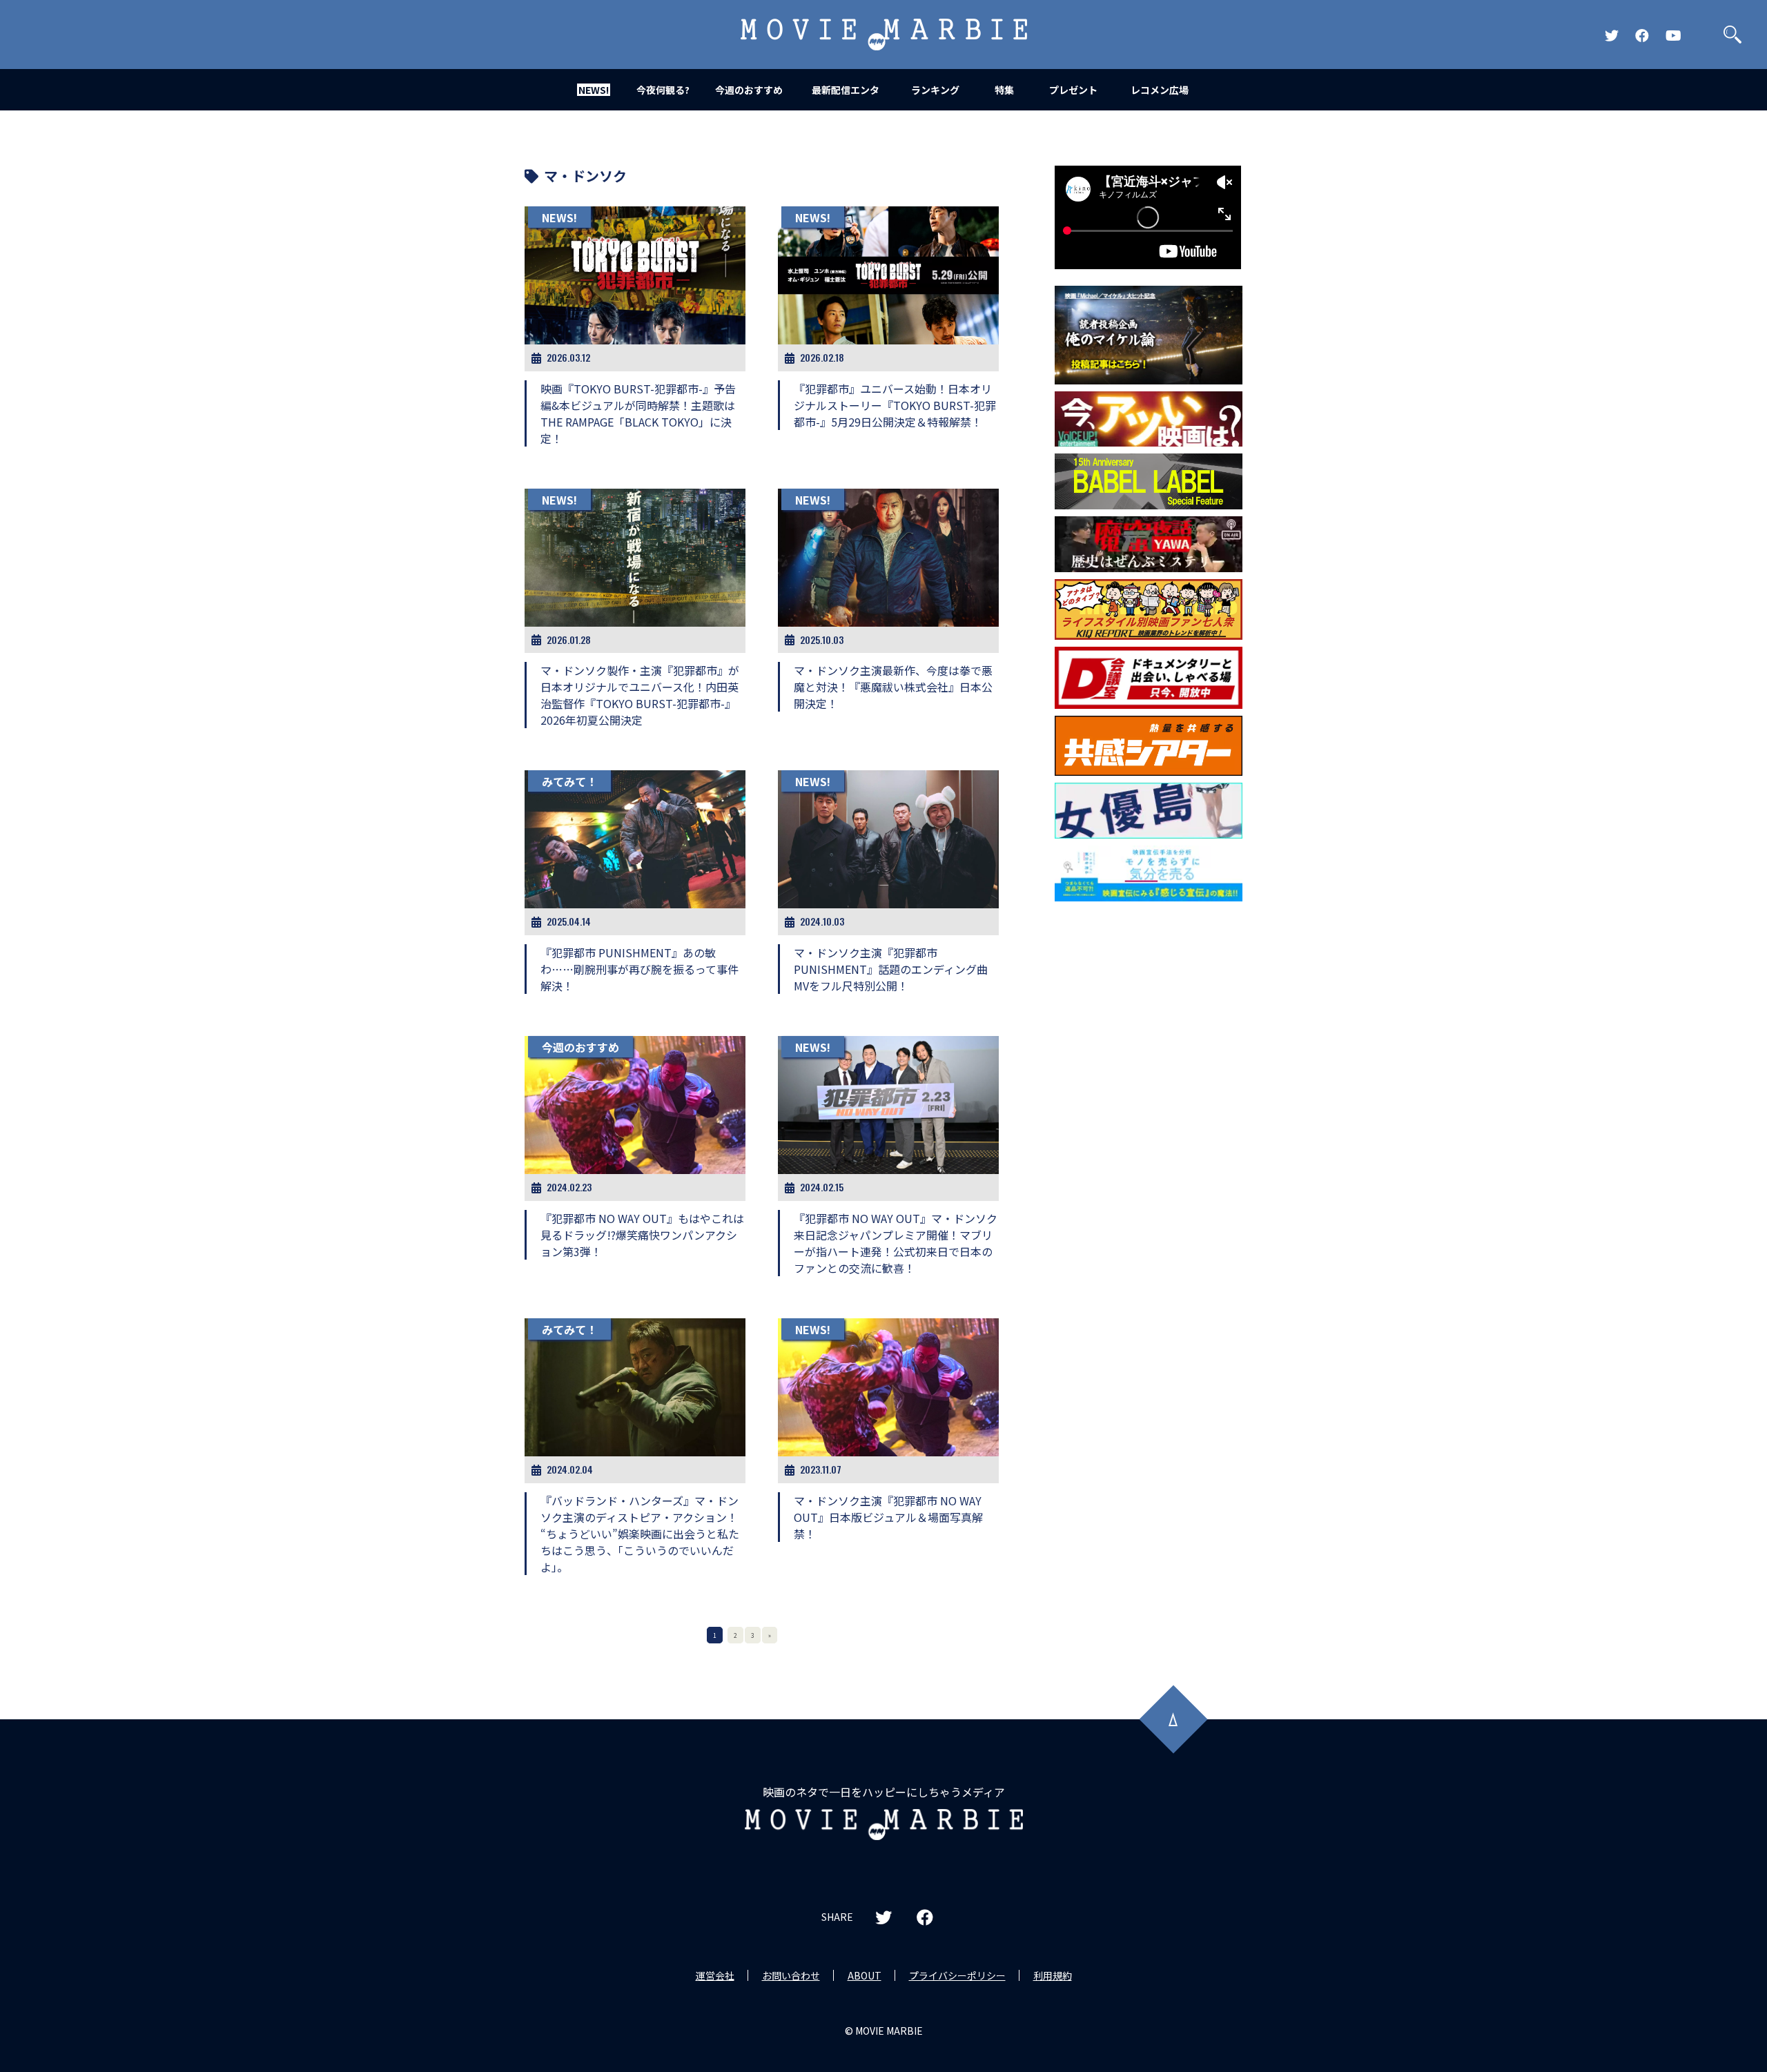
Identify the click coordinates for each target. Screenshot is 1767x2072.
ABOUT (865, 1975)
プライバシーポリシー (957, 1975)
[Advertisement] (1149, 1131)
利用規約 (1053, 1975)
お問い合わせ (791, 1975)
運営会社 (715, 1975)
